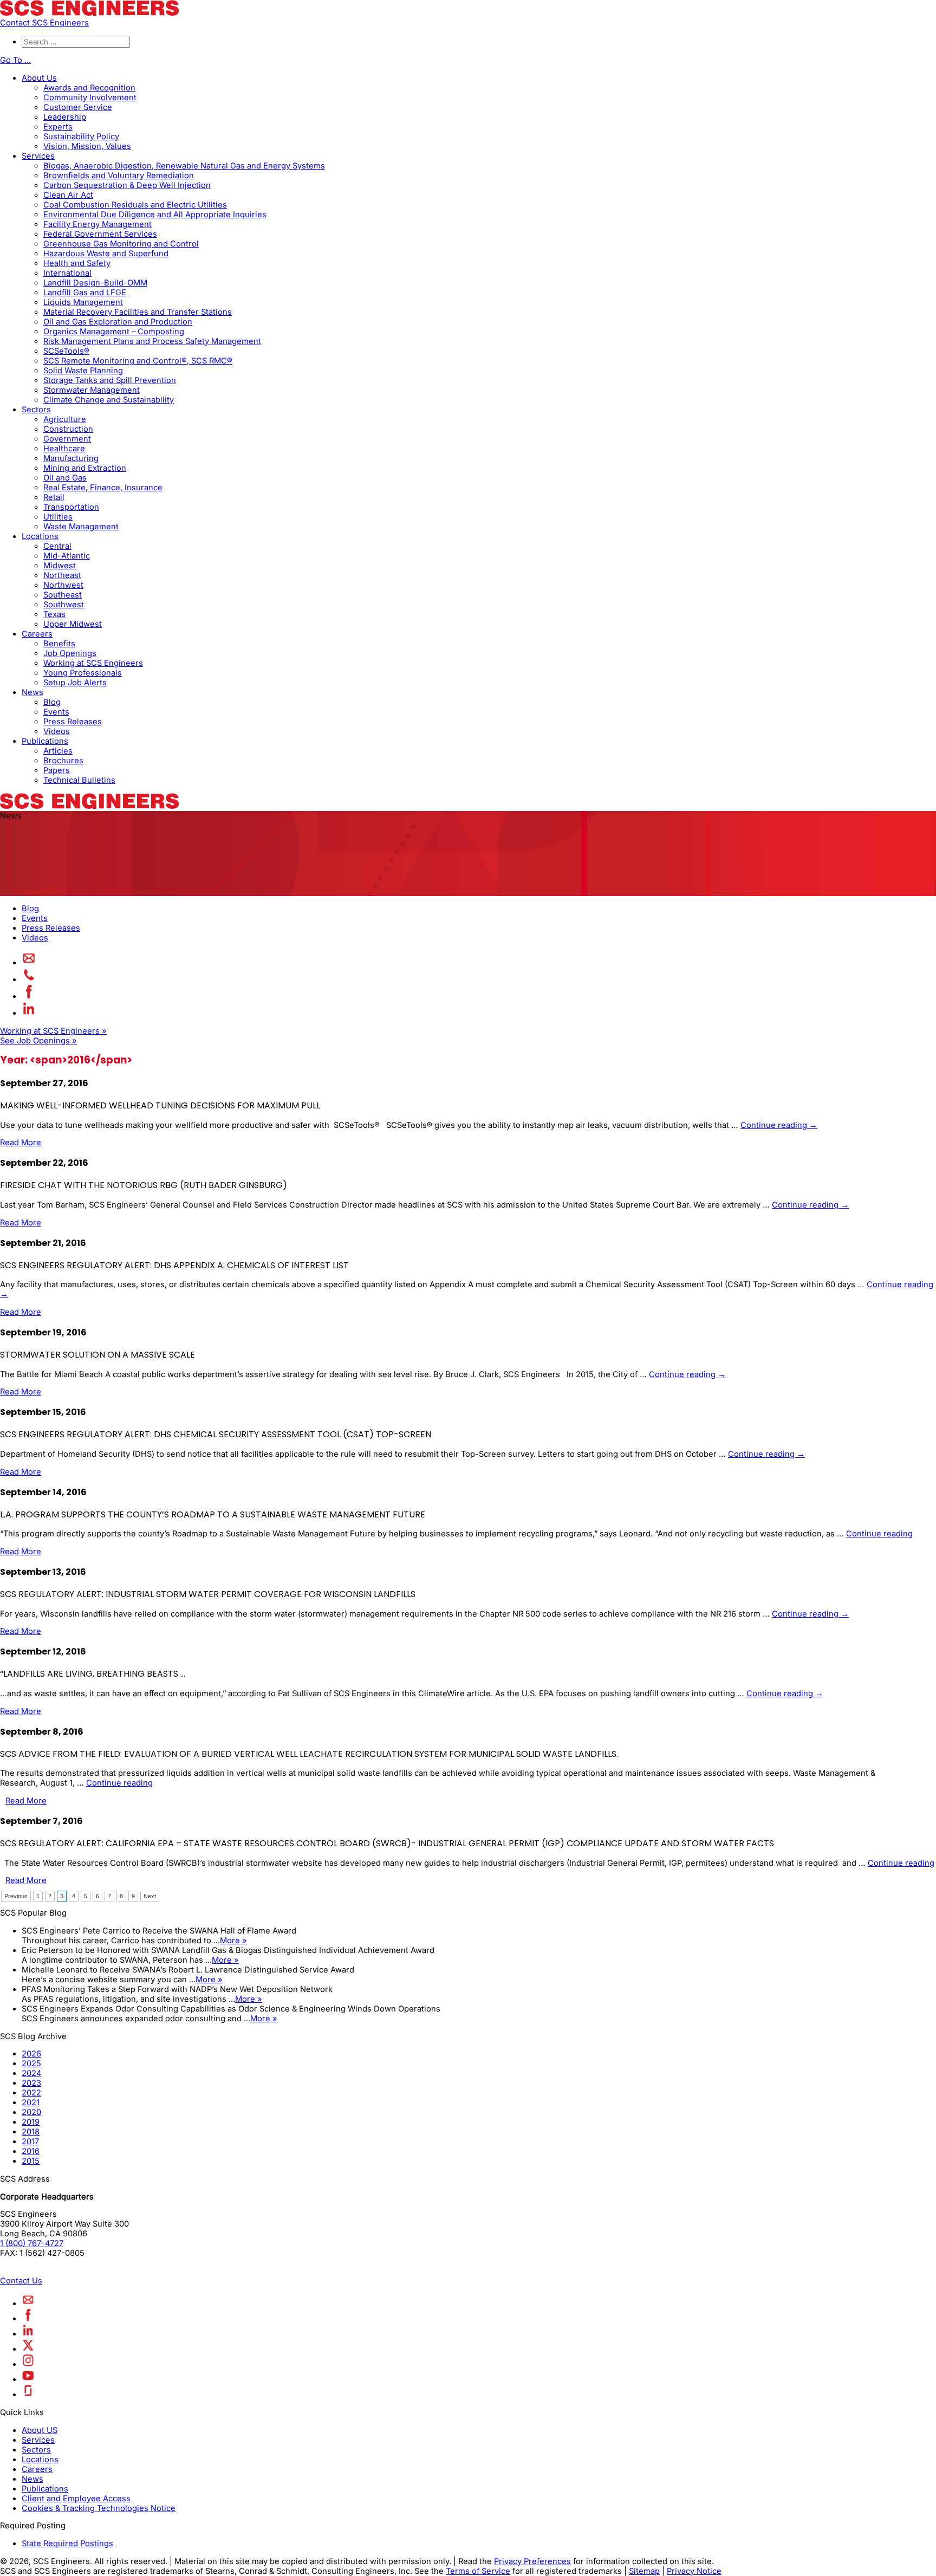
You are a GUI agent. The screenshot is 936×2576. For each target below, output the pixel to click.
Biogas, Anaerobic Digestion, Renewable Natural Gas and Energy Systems (184, 166)
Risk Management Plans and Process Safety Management (152, 341)
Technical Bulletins (79, 780)
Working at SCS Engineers (93, 663)
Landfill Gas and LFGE (85, 293)
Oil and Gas (65, 478)
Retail (54, 497)
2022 (31, 2093)
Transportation (71, 507)
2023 (31, 2083)
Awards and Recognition (89, 88)
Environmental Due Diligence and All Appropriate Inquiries (155, 215)
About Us (39, 78)
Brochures (63, 761)
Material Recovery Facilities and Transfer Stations (138, 312)
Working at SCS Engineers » (53, 1031)
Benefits (59, 644)
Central (57, 546)
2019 (31, 2122)
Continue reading (779, 1125)
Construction (68, 429)
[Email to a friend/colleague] (29, 963)
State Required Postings (67, 2543)
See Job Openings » (38, 1041)
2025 (31, 2064)
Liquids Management (83, 302)
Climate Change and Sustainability (109, 400)
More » (233, 1941)
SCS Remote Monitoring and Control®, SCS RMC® (138, 361)
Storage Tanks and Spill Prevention (110, 380)
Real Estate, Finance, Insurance (103, 488)
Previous (16, 1896)
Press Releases (73, 722)
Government (67, 439)
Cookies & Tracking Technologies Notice (99, 2508)
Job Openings (70, 653)
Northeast (62, 575)
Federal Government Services (100, 234)
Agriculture (65, 419)
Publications (45, 741)
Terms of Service (478, 2571)
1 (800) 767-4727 (32, 2243)
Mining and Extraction (85, 468)
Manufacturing (71, 458)
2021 (31, 2103)
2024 (31, 2073)
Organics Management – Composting (114, 332)
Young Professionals (83, 673)
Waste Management (81, 527)
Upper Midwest (73, 624)
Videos (57, 731)
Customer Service (78, 107)
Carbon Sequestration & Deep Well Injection (127, 185)
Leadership (65, 117)
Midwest (60, 566)
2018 (31, 2132)
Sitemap (644, 2571)
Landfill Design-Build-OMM (95, 283)
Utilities (58, 517)
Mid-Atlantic (67, 556)
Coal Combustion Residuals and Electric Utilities (135, 205)
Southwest (64, 605)
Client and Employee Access (76, 2499)
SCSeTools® (66, 351)
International (67, 273)
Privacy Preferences (532, 2561)
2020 (31, 2112)
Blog (52, 702)
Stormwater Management (92, 390)
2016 (31, 2151)
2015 (31, 2161)
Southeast (63, 595)
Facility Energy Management (97, 224)
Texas (54, 614)
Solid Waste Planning (83, 371)
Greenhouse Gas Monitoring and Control (121, 244)
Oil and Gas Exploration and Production (118, 322)
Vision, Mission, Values (87, 146)
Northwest (63, 585)
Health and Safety (77, 263)
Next (150, 1896)
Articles (58, 751)
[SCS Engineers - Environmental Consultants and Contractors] (89, 13)
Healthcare (64, 449)
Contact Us (21, 2281)
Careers (37, 634)
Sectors (36, 410)
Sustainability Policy (81, 137)
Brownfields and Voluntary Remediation (119, 176)
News (32, 692)
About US (40, 2430)
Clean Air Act (68, 195)
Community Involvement (90, 98)
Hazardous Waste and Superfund (106, 254)
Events (56, 712)
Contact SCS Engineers (44, 23)
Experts (58, 127)
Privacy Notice (694, 2571)
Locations (40, 536)
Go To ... (15, 60)
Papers (57, 770)
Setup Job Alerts (75, 683)
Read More (21, 1143)
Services (38, 156)
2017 (30, 2142)
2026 (31, 2054)
